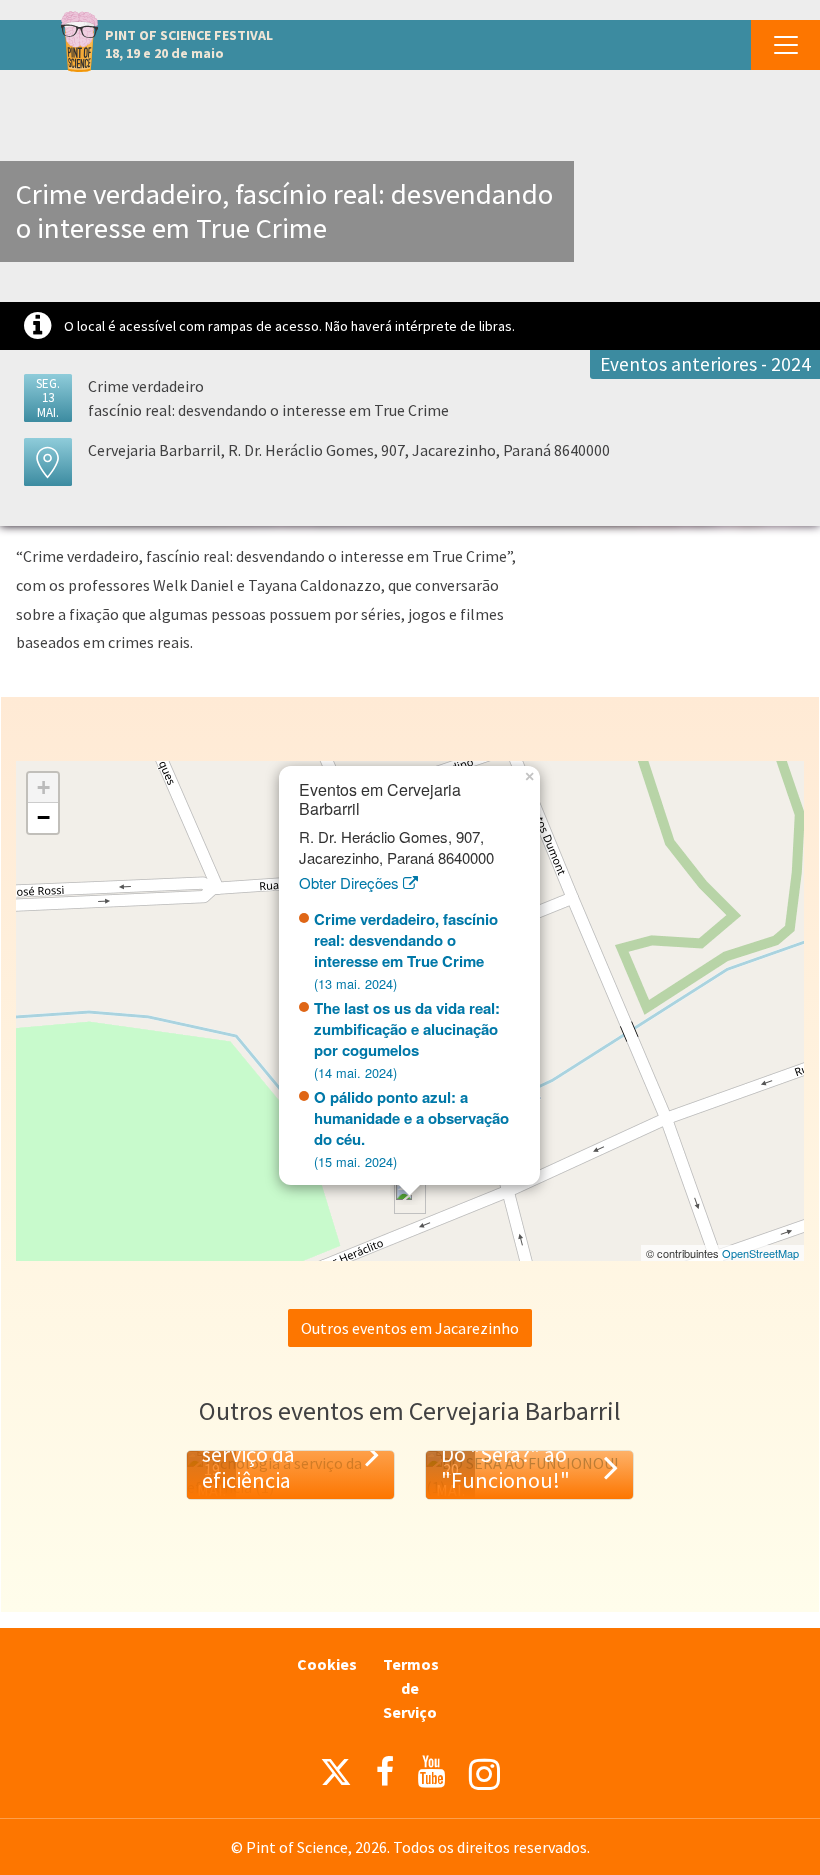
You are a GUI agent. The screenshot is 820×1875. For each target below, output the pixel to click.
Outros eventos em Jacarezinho (410, 1328)
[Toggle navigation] (785, 45)
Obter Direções (351, 882)
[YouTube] (431, 1772)
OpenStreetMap (760, 1253)
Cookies (327, 1664)
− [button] (43, 817)
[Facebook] (385, 1772)
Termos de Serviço (411, 1688)
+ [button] (43, 787)
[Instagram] (484, 1774)
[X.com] (336, 1777)
